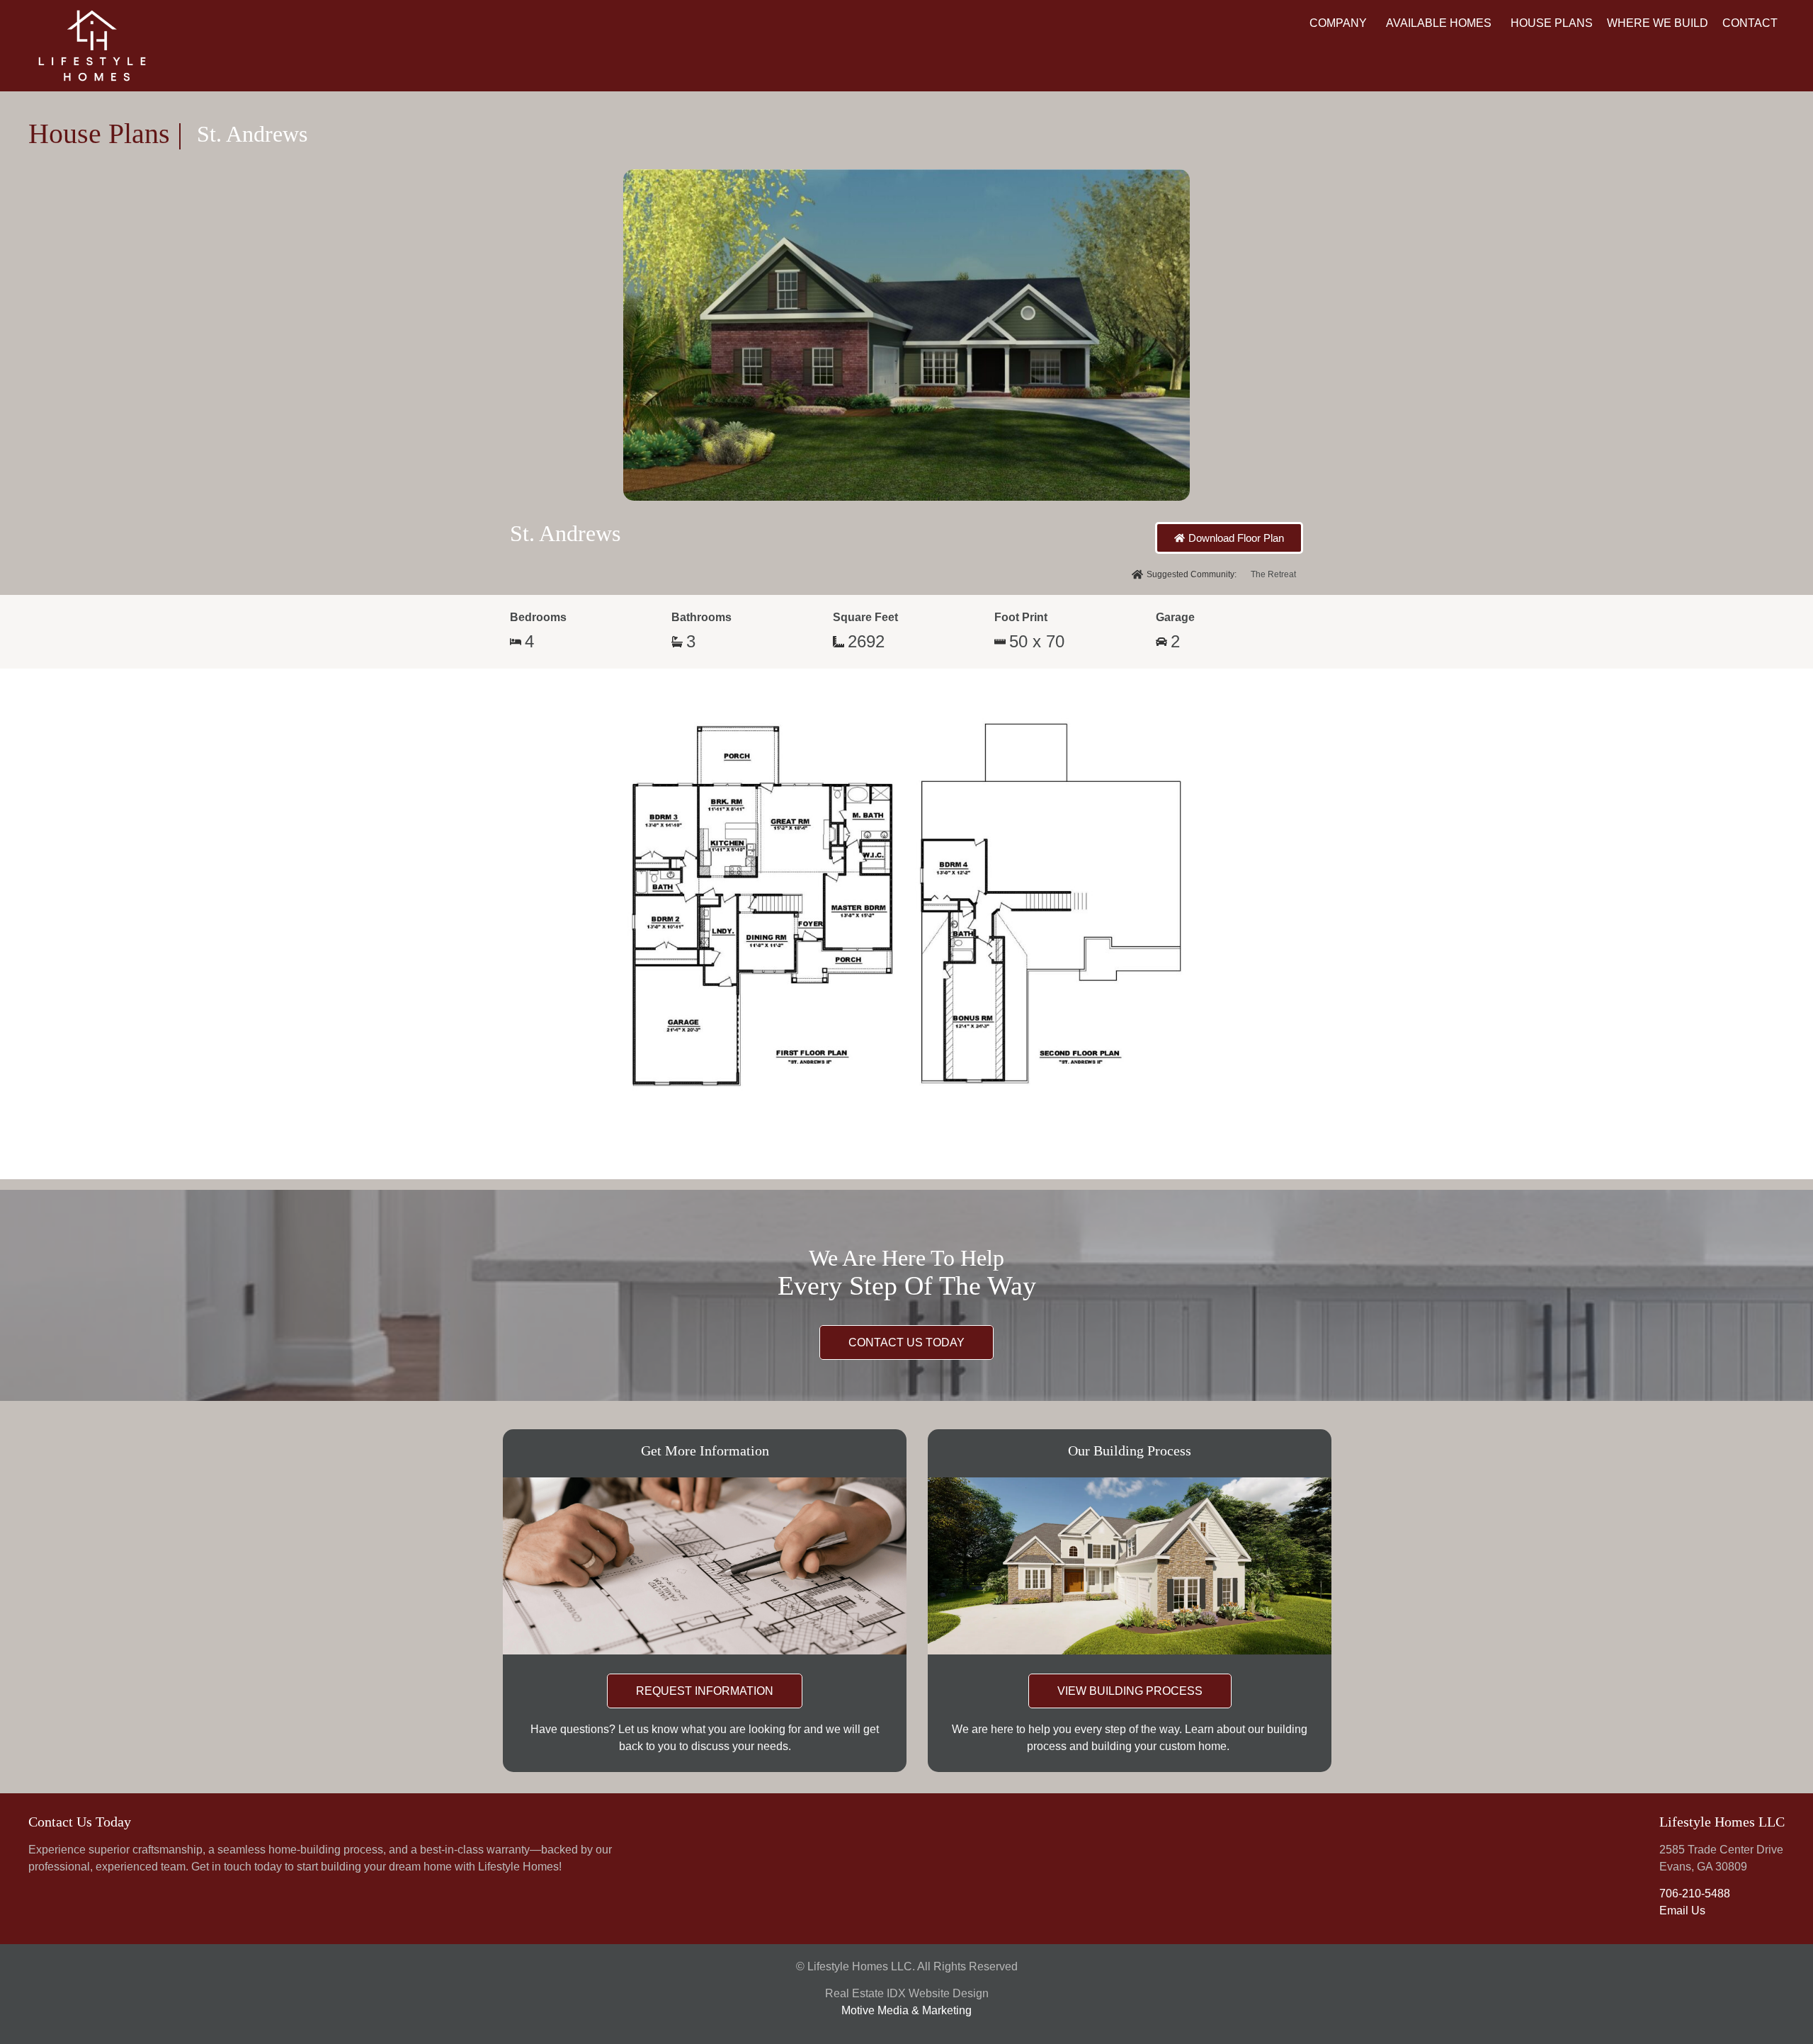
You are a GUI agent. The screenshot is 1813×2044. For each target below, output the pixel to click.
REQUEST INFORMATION (705, 1691)
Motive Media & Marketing (906, 2010)
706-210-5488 (1695, 1893)
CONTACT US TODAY (906, 1342)
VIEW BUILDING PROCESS (1130, 1691)
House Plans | (106, 134)
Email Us (1682, 1910)
